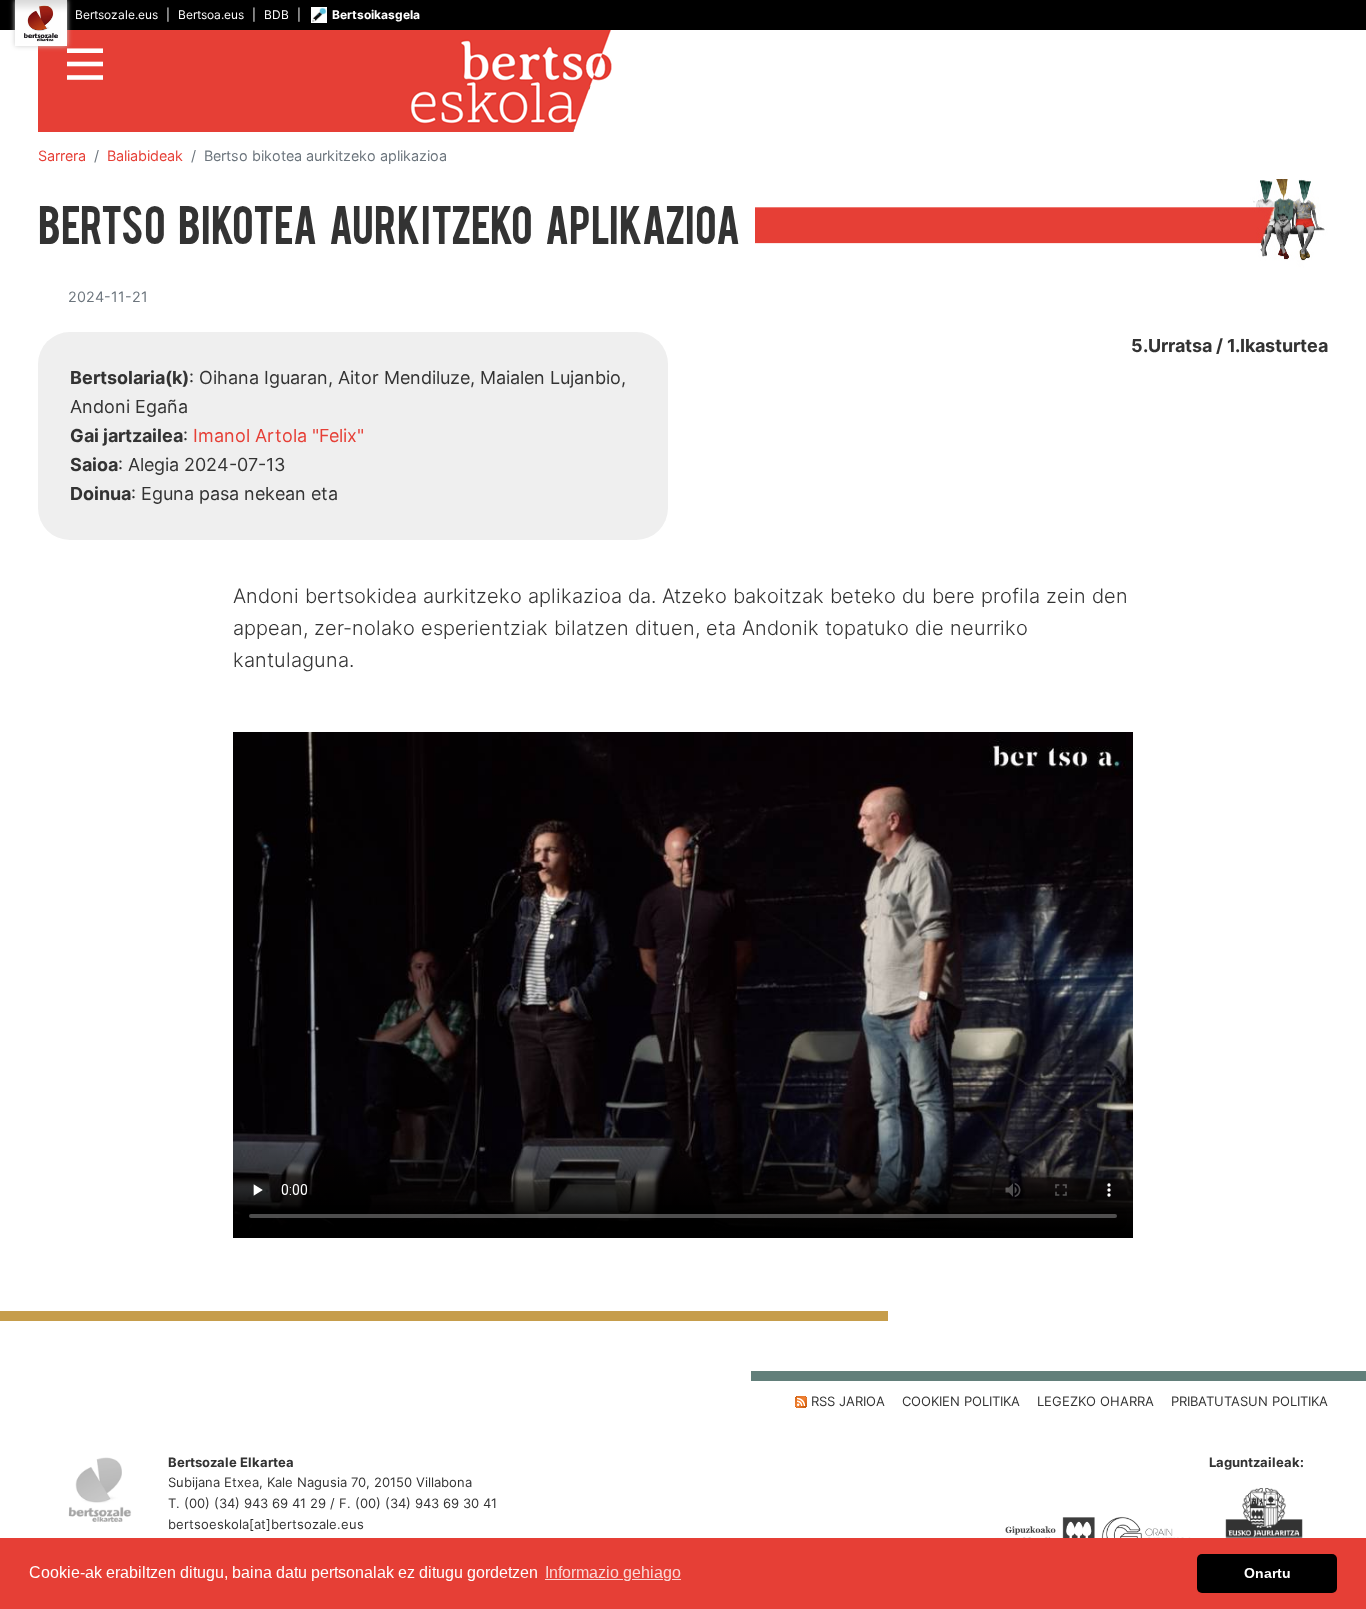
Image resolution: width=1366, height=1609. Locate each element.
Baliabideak (145, 155)
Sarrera (62, 155)
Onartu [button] (1267, 1573)
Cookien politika (961, 1401)
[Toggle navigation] (85, 61)
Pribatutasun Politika (1249, 1401)
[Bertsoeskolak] (683, 81)
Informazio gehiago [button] (613, 1572)
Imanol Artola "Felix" (278, 435)
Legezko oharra (1095, 1401)
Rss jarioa (846, 1401)
